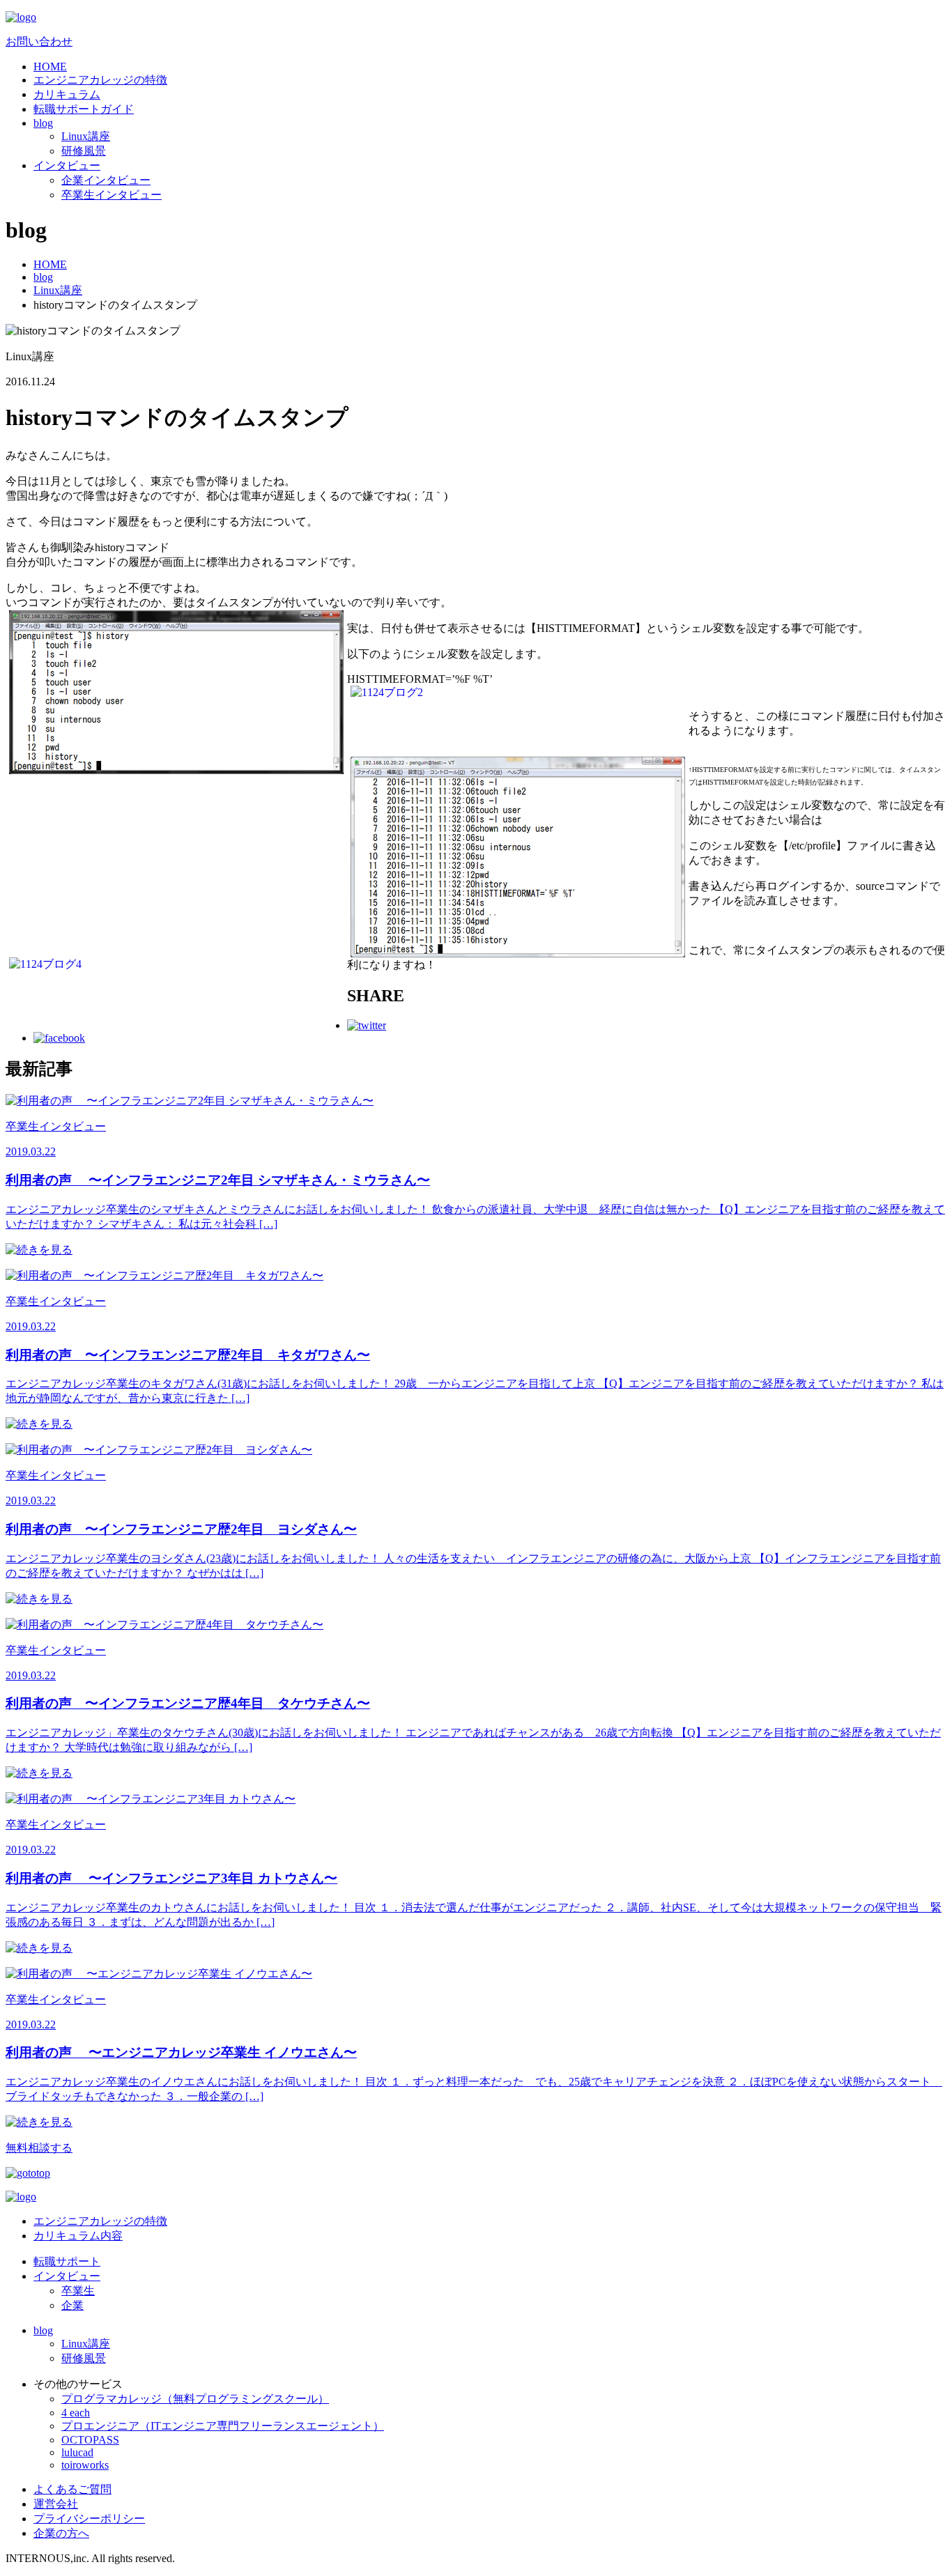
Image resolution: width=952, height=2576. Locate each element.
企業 (72, 2305)
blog (43, 123)
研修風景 (84, 151)
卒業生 (78, 2291)
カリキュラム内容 (78, 2236)
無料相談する (39, 2148)
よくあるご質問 (72, 2489)
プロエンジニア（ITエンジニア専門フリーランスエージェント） (223, 2426)
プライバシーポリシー (89, 2519)
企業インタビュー (106, 180)
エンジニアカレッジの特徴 (100, 80)
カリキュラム (67, 94)
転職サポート (67, 2261)
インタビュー (67, 165)
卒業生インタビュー (112, 195)
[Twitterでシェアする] (367, 1025)
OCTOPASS (90, 2440)
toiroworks (85, 2465)
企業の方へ (61, 2533)
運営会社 (56, 2504)
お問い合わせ (39, 41)
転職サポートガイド (84, 109)
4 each (76, 2413)
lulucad (77, 2452)
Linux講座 (86, 136)
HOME (50, 67)
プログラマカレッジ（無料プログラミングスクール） (195, 2399)
